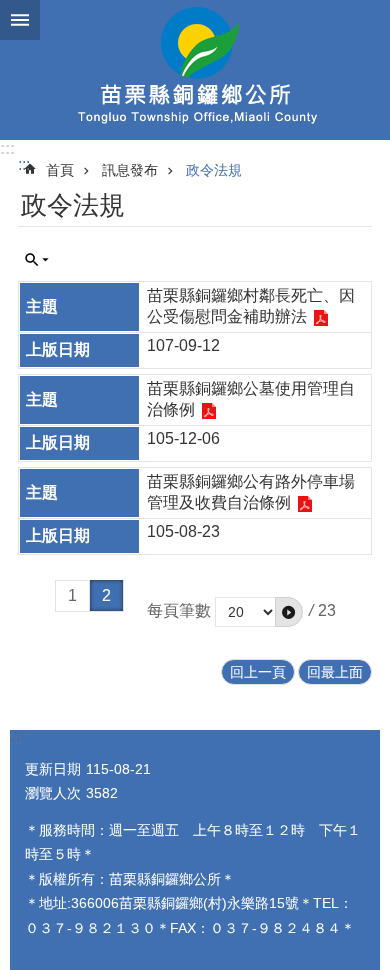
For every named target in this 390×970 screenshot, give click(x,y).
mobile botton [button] (20, 20)
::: (7, 148)
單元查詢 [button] (37, 260)
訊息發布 (130, 170)
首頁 (60, 170)
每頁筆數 (179, 610)
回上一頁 (258, 672)
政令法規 (214, 170)
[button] (289, 612)
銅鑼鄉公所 (195, 70)
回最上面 (335, 672)
